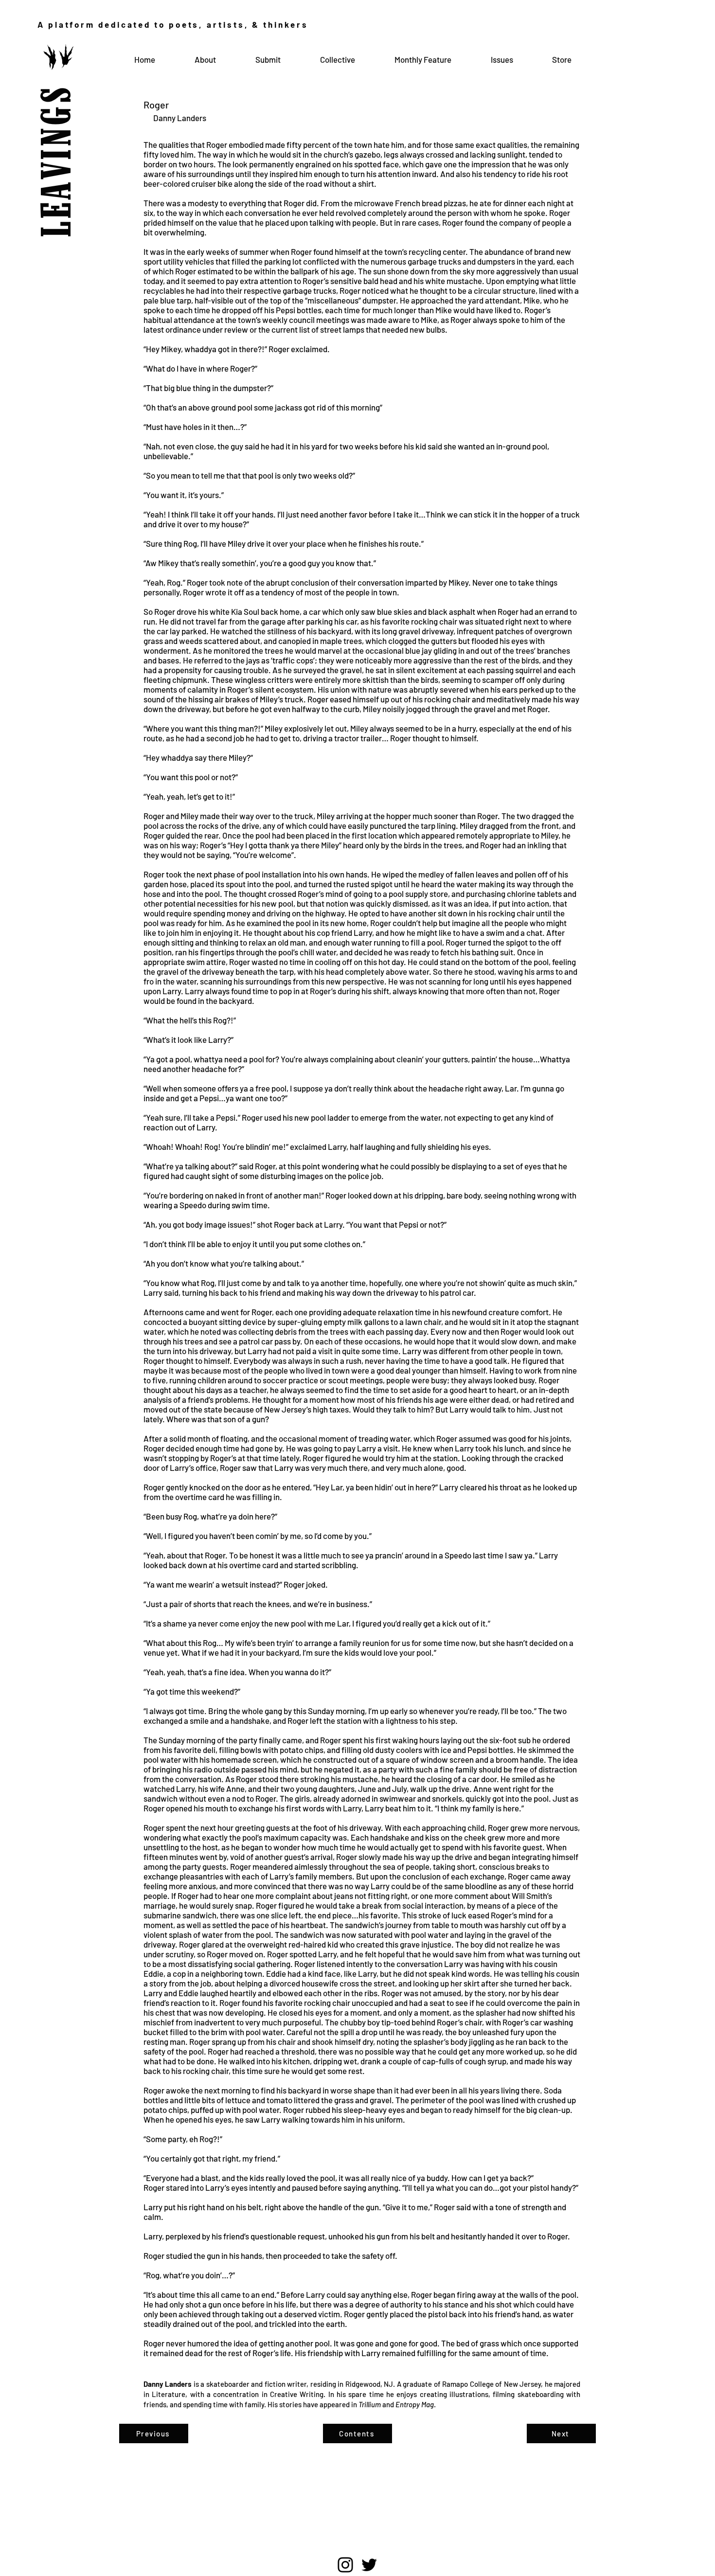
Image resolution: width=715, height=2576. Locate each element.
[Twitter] (369, 2565)
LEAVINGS (59, 139)
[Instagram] (345, 2565)
